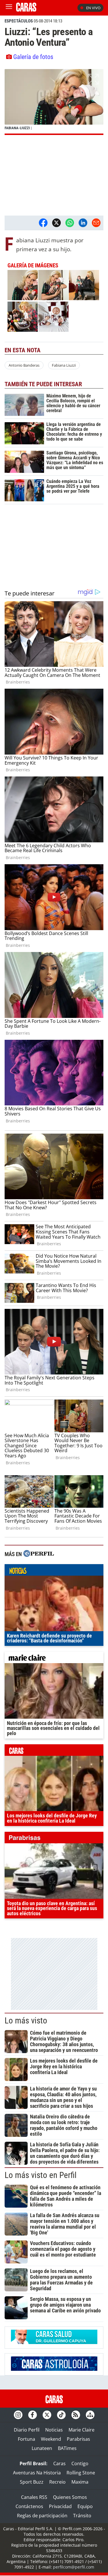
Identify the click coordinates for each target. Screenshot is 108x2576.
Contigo (80, 2463)
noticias (54, 1571)
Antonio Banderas (24, 365)
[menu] (9, 8)
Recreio (57, 2482)
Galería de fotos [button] (33, 57)
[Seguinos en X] (47, 2415)
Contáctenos (29, 2506)
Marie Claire (82, 2430)
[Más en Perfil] (39, 1554)
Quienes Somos (70, 2497)
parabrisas (54, 1839)
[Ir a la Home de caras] (26, 10)
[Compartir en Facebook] (43, 223)
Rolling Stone (81, 2473)
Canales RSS (34, 2497)
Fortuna (26, 2439)
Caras (59, 2463)
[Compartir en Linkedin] (83, 223)
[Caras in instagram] (18, 2415)
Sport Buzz (32, 2482)
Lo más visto (26, 2021)
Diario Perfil (27, 2430)
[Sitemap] (90, 2415)
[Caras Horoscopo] (54, 2369)
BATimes (67, 2448)
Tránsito (82, 2516)
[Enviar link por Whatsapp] (70, 223)
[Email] (96, 223)
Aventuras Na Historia (37, 2473)
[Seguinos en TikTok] (61, 2415)
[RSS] (76, 2415)
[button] (54, 102)
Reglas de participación (42, 2516)
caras (54, 1751)
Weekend (51, 2439)
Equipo (85, 2506)
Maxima (80, 2482)
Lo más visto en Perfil (41, 2175)
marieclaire (54, 1659)
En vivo (93, 8)
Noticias (54, 2430)
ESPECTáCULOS (19, 21)
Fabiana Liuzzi (64, 365)
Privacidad (60, 2506)
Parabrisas (78, 2439)
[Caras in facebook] (33, 2415)
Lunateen (42, 2448)
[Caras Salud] (54, 2342)
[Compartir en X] (56, 223)
